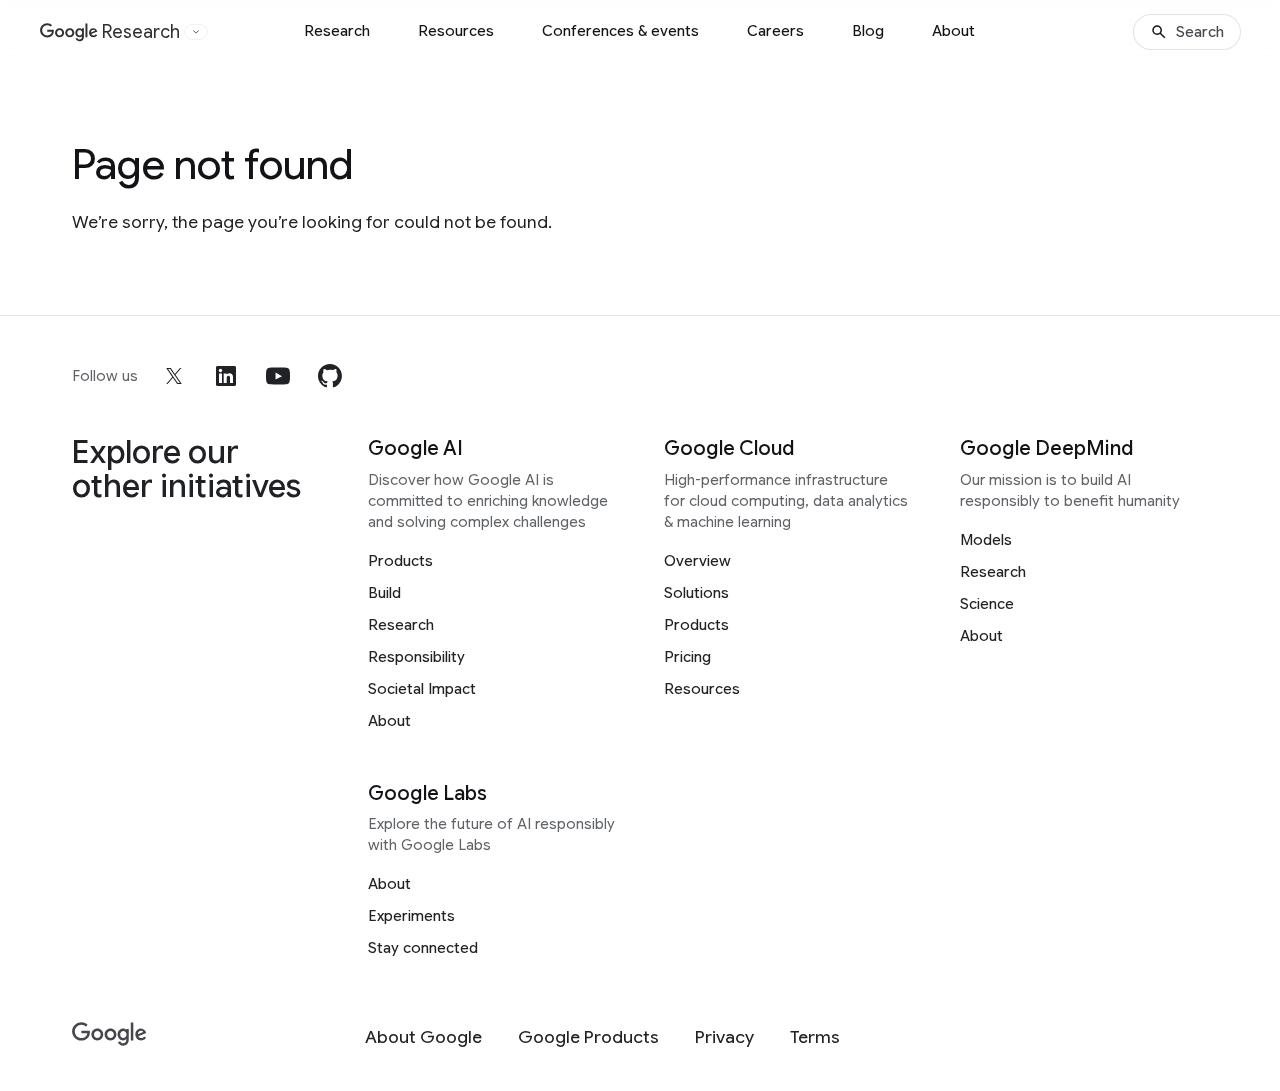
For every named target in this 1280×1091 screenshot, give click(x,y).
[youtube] (278, 376)
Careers (775, 31)
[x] (174, 376)
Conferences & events (620, 31)
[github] (330, 376)
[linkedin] (226, 376)
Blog (868, 31)
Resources (456, 31)
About (953, 31)
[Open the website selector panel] (196, 32)
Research (337, 31)
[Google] (109, 1034)
